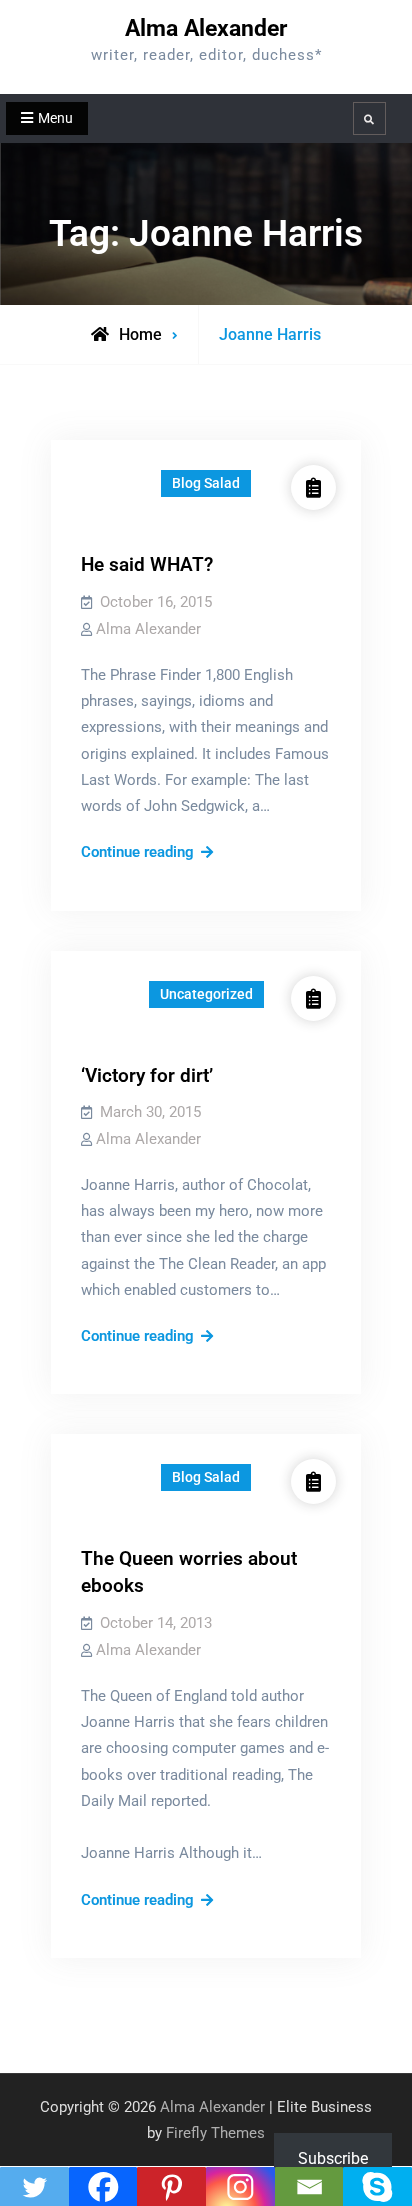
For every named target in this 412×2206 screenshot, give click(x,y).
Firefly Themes (215, 2133)
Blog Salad (206, 483)
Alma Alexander (206, 28)
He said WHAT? (147, 564)
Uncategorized (206, 994)
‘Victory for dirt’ (147, 1075)
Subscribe (333, 2158)
